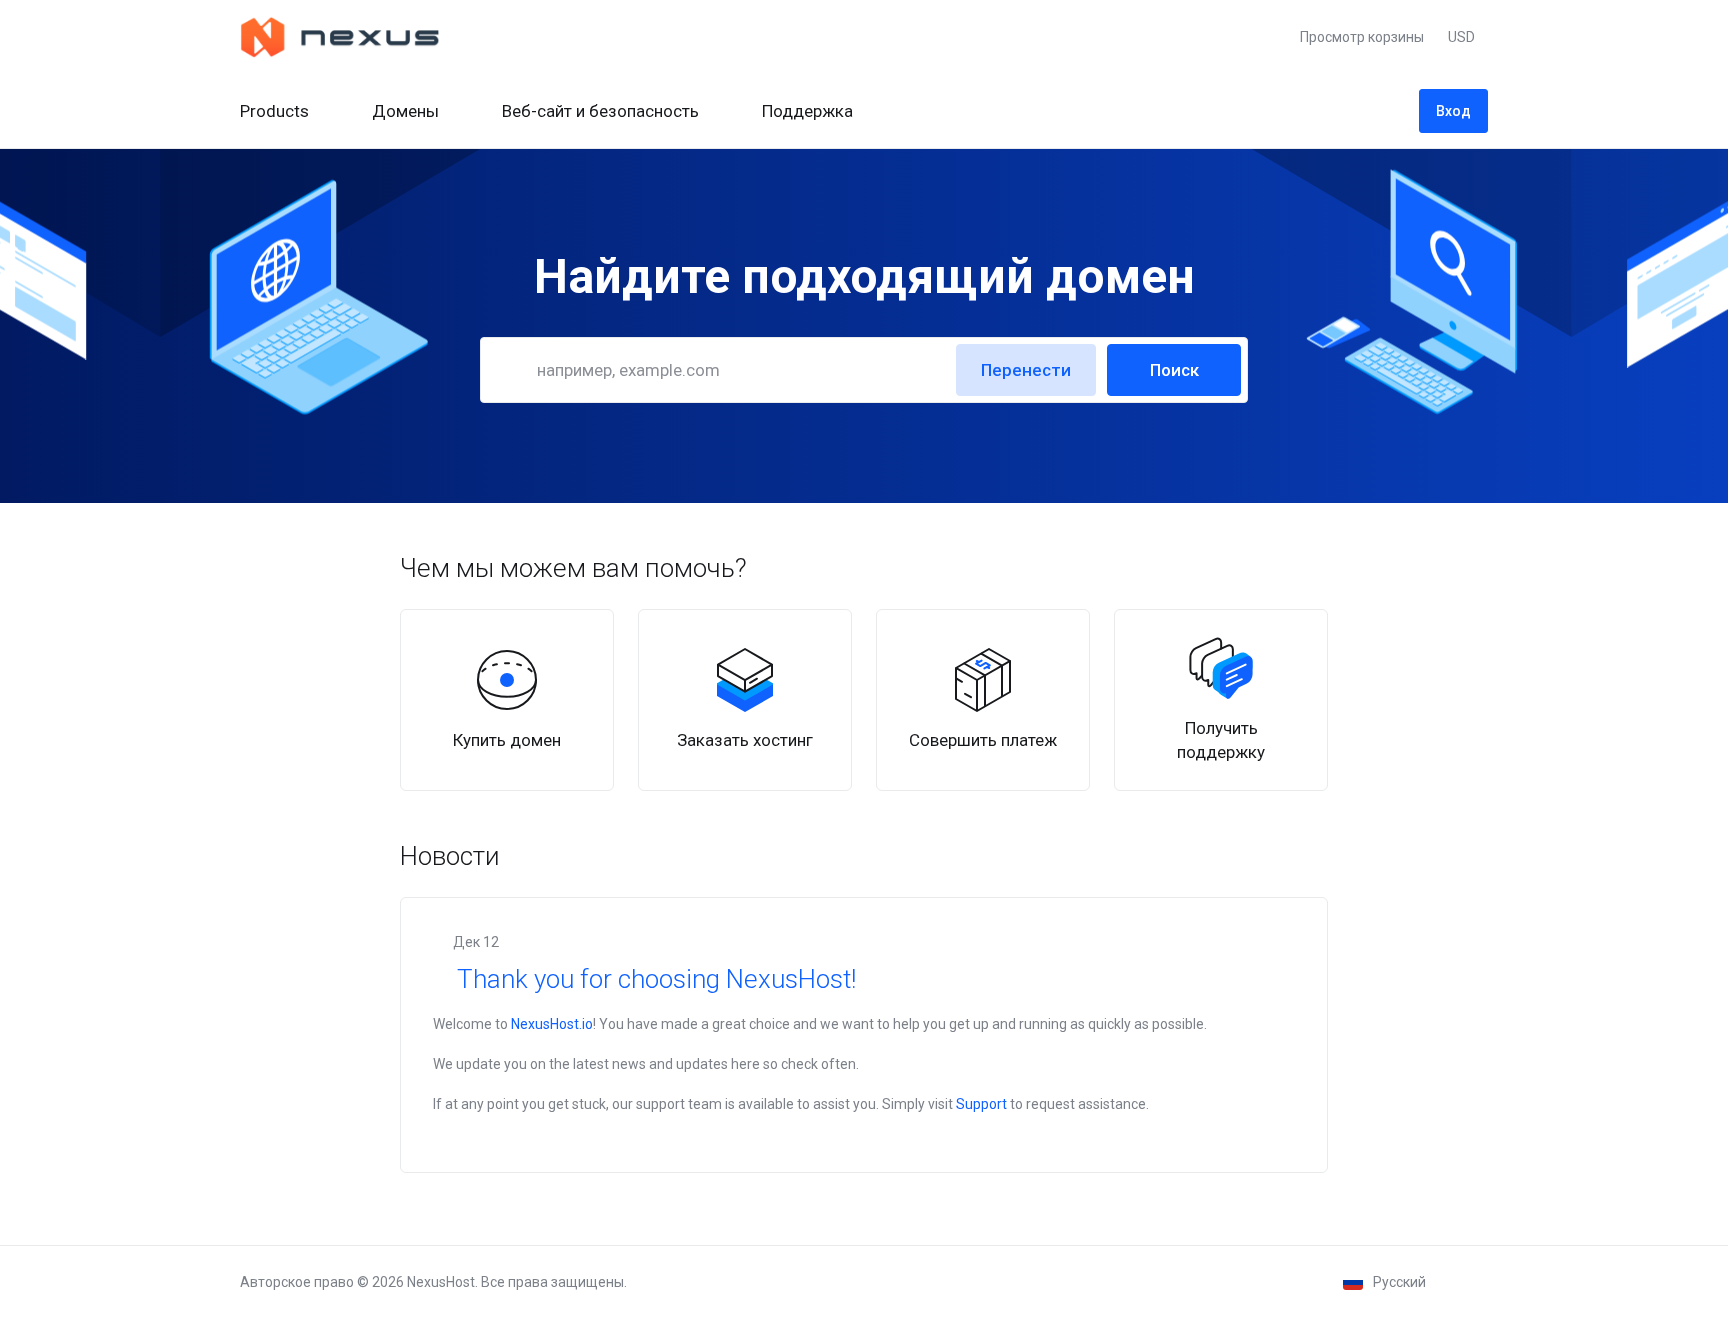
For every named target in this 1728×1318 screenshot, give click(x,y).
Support (981, 1104)
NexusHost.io (552, 1024)
